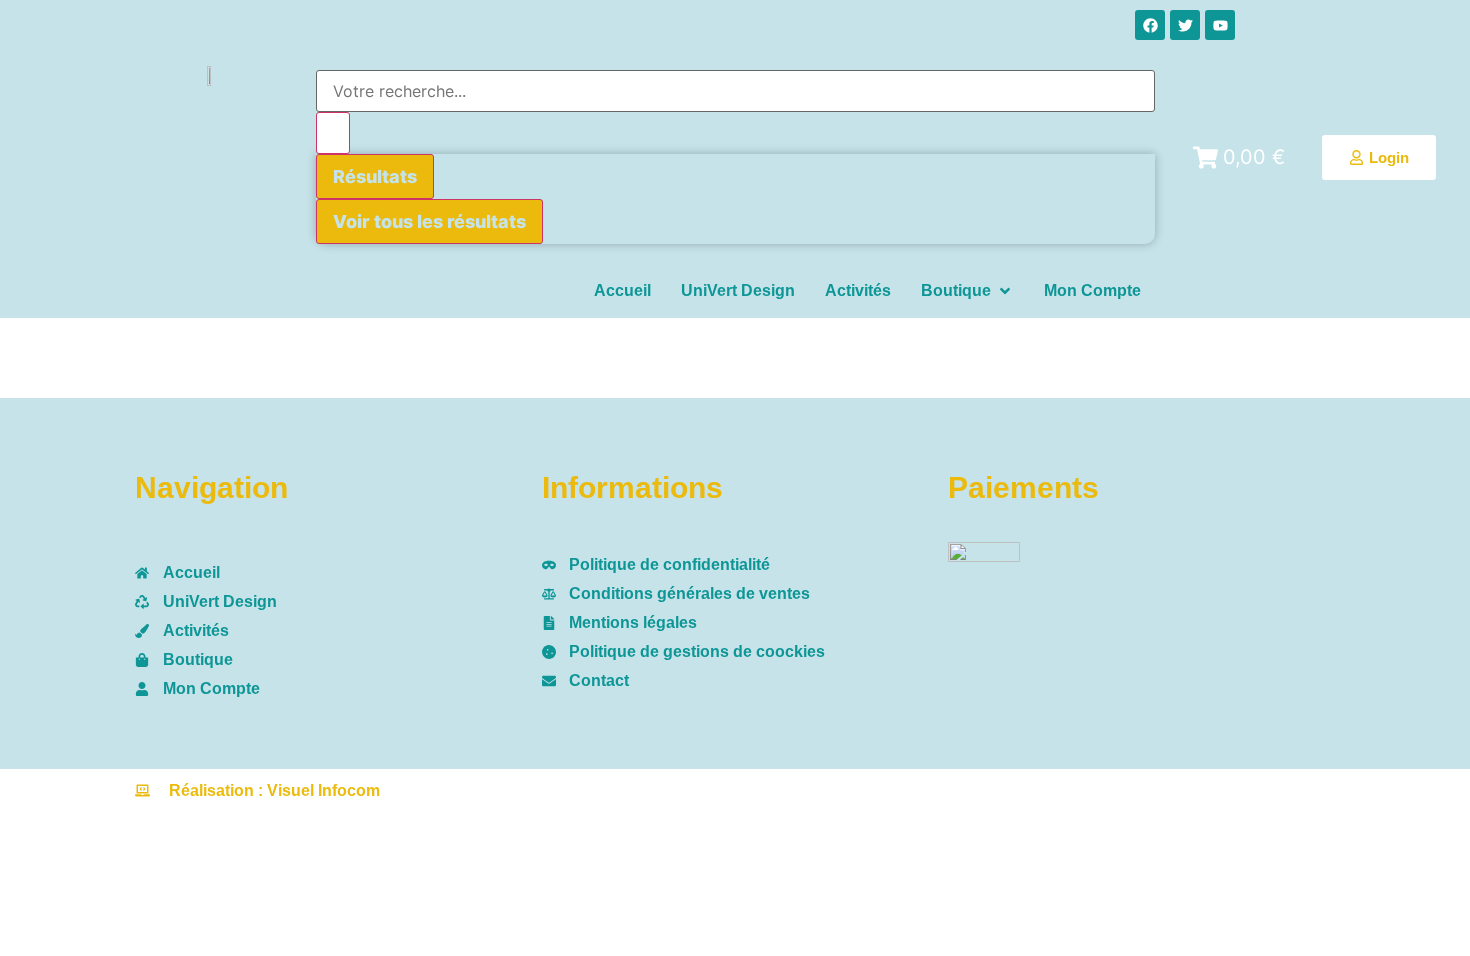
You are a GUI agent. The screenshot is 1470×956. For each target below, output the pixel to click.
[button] (967, 291)
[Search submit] (333, 133)
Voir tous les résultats (429, 221)
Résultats (375, 176)
